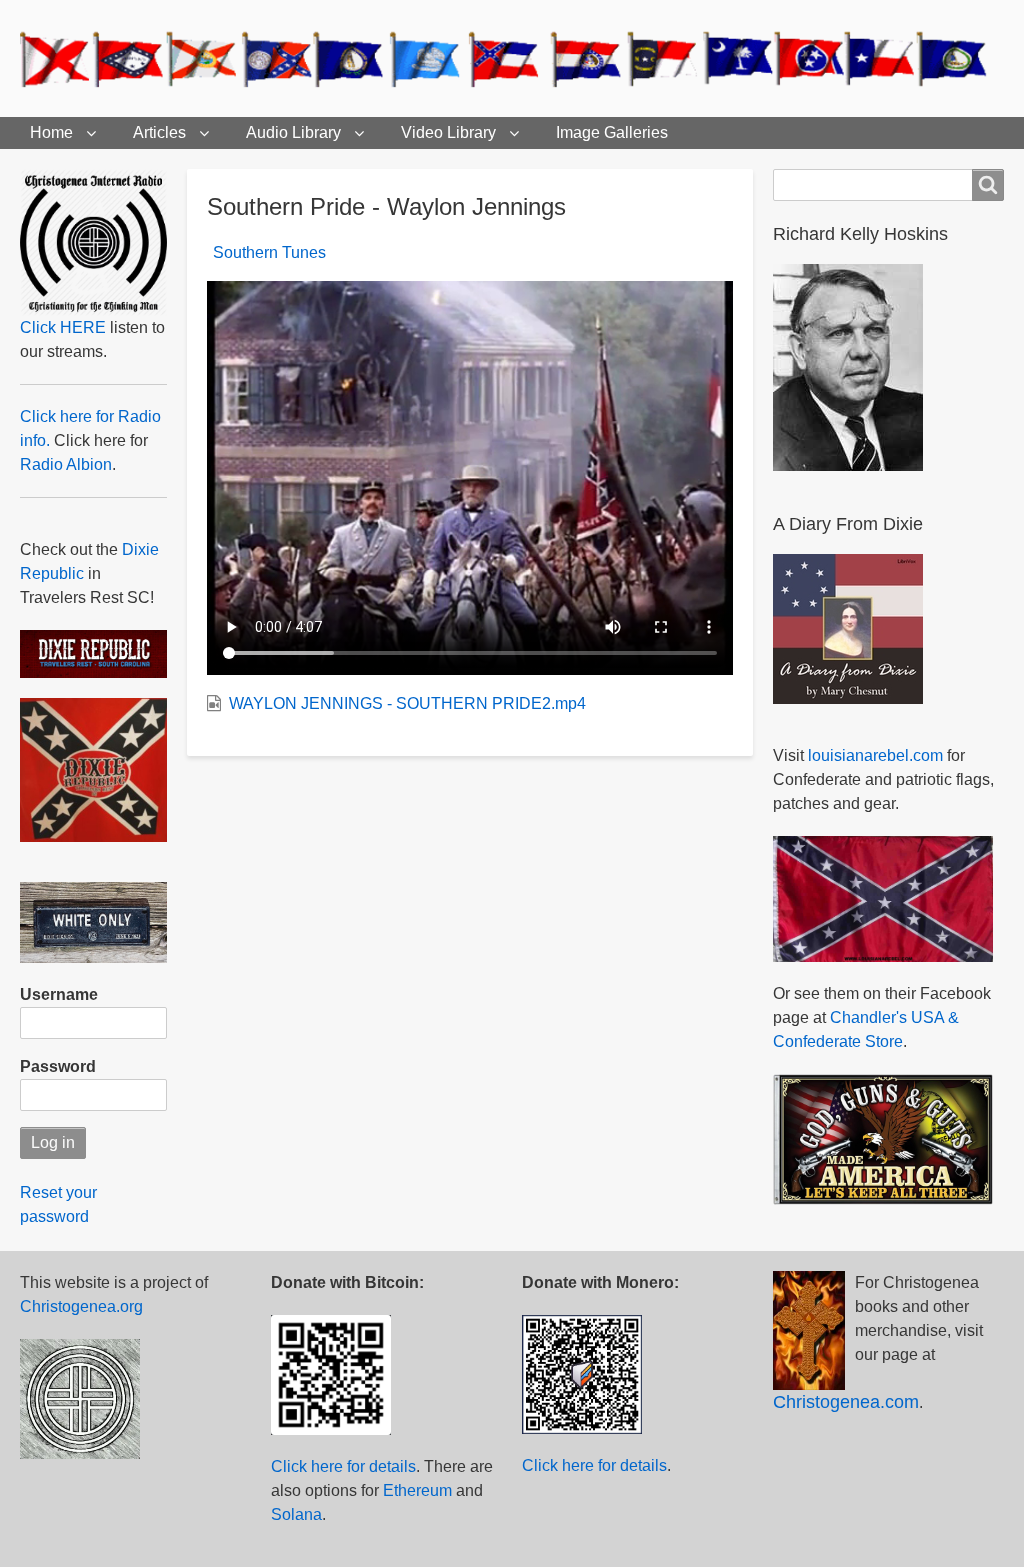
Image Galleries (612, 132)
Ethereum (417, 1490)
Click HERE (63, 327)
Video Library (448, 132)
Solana (296, 1514)
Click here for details (343, 1466)
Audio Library (293, 132)
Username (59, 994)
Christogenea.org (81, 1306)
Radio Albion (66, 464)
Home (51, 132)
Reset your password (58, 1204)
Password (58, 1066)
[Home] (512, 58)
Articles (159, 132)
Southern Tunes (269, 252)
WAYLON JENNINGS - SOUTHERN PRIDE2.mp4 (407, 703)
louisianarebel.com (875, 755)
